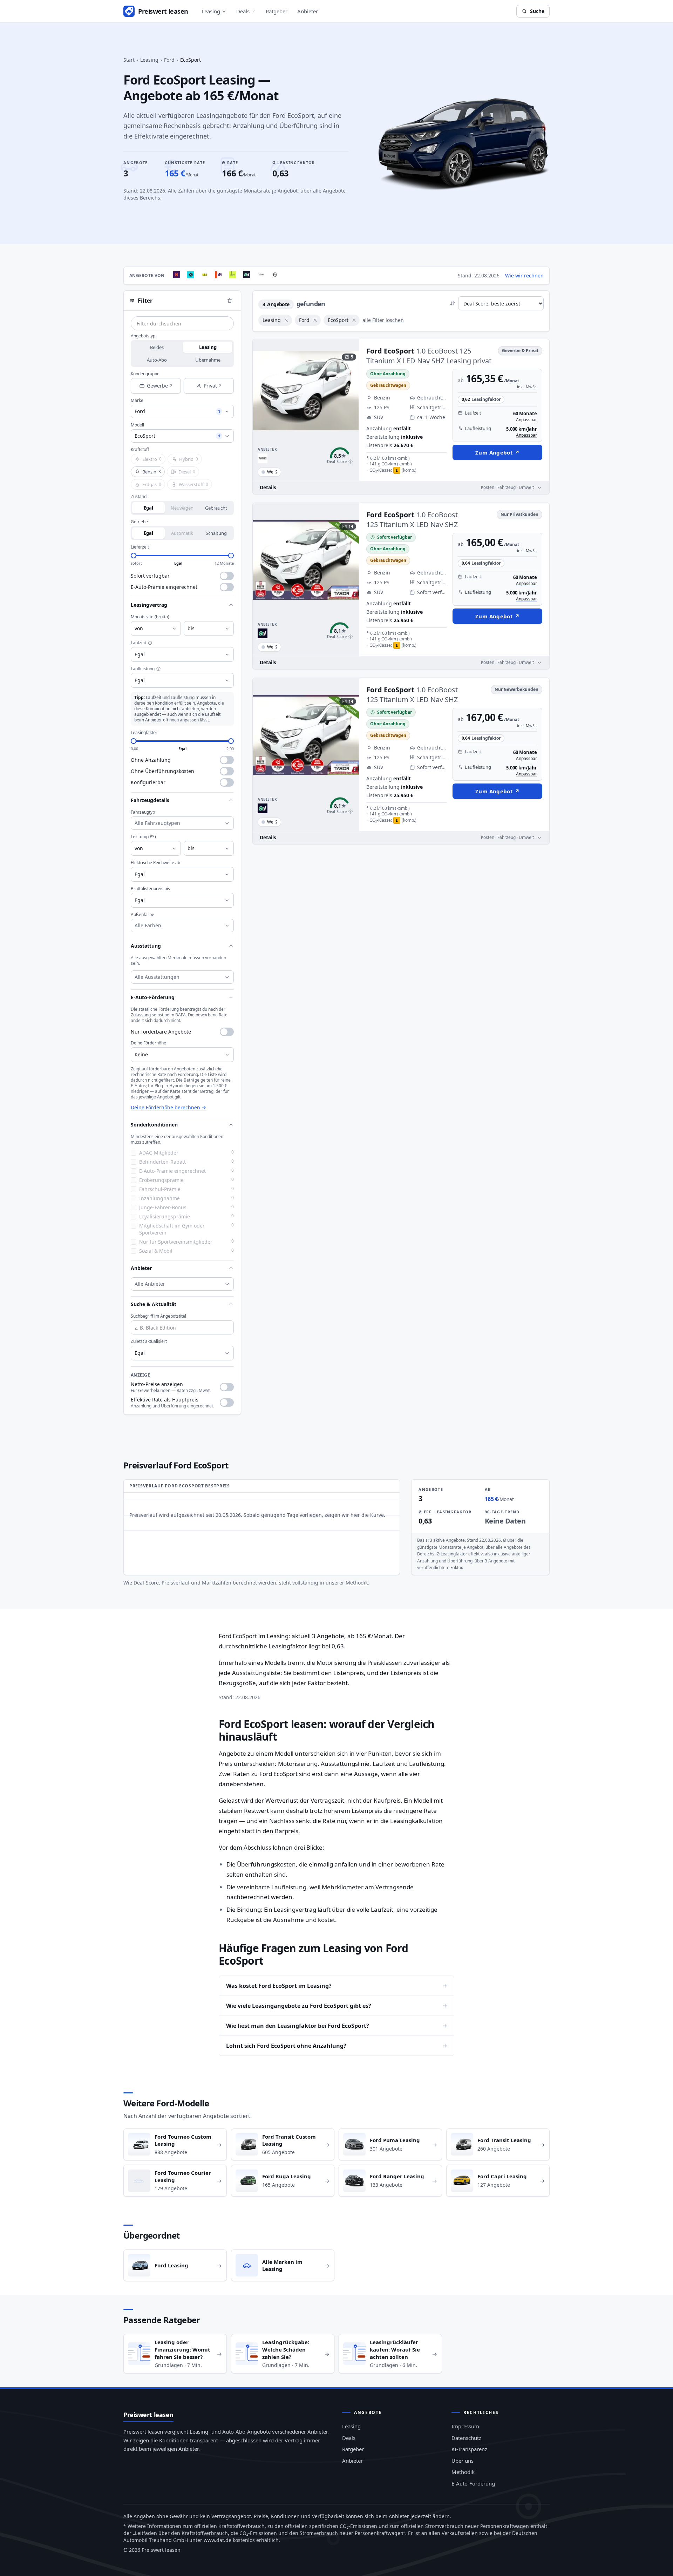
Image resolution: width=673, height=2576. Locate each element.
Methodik (357, 1583)
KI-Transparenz (469, 2449)
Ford (169, 60)
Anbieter (308, 11)
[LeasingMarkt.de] (205, 275)
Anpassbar (526, 420)
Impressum (465, 2426)
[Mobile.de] (219, 275)
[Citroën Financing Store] (275, 275)
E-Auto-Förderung (473, 2483)
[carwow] (191, 275)
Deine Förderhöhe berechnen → (168, 1107)
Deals (243, 11)
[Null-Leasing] (177, 275)
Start (129, 60)
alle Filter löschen (383, 320)
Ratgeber (277, 11)
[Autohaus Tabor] (261, 275)
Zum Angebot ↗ (497, 452)
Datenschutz (466, 2438)
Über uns (463, 2461)
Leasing (211, 11)
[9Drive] (247, 275)
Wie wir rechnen (524, 275)
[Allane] (233, 275)
